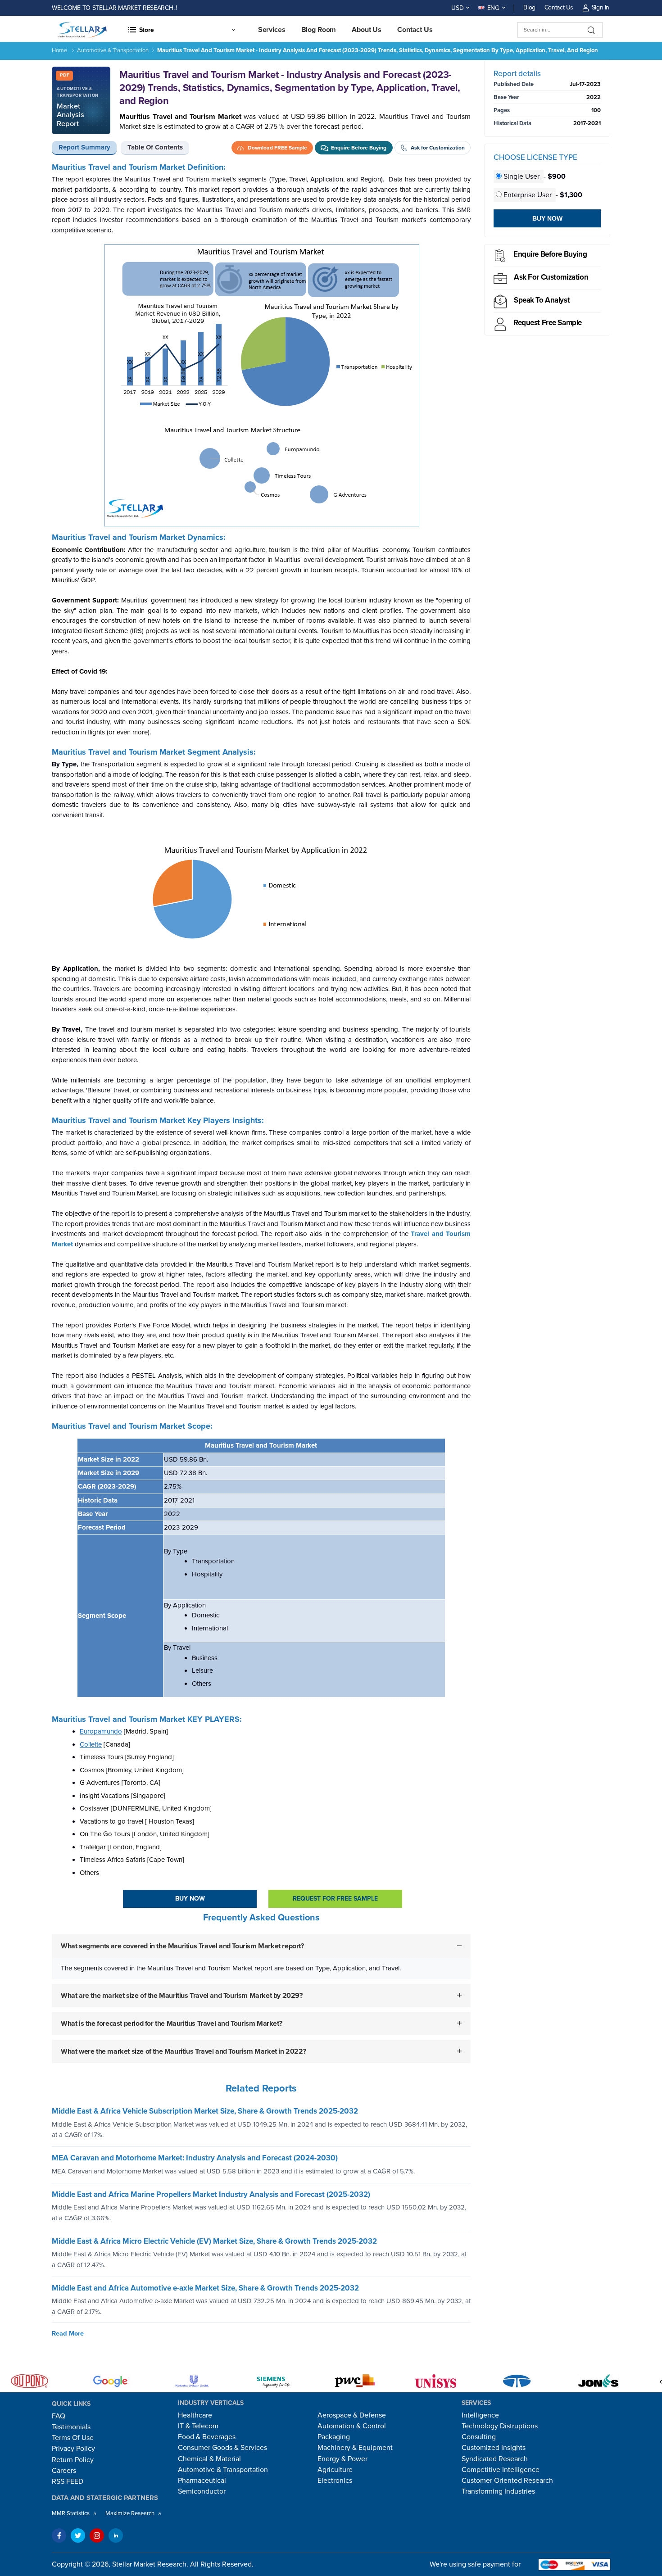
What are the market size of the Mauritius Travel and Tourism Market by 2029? (182, 1996)
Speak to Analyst (542, 300)
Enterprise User (528, 195)
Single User (521, 177)
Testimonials (71, 2427)
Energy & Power (342, 2459)
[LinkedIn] (116, 2535)
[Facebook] (59, 2535)
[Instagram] (97, 2535)
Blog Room (319, 30)
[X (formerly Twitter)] (78, 2535)
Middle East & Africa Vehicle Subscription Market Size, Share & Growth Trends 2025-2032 (205, 2111)
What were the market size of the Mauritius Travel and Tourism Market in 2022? (183, 2051)
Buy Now (190, 1899)
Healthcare (195, 2415)
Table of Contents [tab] (155, 147)
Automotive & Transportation (113, 50)
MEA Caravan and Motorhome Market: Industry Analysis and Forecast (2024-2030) (195, 2158)
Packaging (334, 2437)
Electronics (335, 2481)
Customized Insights (494, 2448)
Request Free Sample (548, 323)
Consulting (479, 2437)
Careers (64, 2471)
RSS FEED (68, 2481)
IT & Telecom (198, 2426)
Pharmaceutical (202, 2481)
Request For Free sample (335, 1899)
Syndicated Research (495, 2459)
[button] (181, 30)
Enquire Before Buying (550, 254)
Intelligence (480, 2415)
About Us (367, 30)
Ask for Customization (551, 277)
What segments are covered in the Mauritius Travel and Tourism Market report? (182, 1946)
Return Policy (73, 2460)
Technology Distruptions (500, 2426)
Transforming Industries (498, 2491)
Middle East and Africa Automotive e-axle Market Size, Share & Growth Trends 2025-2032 (205, 2288)
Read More (68, 2334)
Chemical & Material (209, 2459)
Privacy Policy (73, 2449)
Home (59, 50)
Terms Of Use (73, 2438)
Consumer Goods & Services (222, 2448)
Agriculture (335, 2470)
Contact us (415, 30)
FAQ (59, 2416)
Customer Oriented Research (507, 2481)
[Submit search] (592, 30)
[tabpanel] (261, 1120)
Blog (529, 7)
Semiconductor (202, 2491)
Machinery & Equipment (355, 2448)
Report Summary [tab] (84, 147)
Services (272, 30)
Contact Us (559, 7)
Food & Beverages (207, 2437)
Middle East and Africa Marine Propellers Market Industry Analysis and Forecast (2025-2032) (211, 2194)
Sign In (601, 7)
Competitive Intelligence (501, 2470)
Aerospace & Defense (352, 2415)
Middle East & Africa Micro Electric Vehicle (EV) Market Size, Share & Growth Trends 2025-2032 (214, 2241)
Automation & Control (352, 2426)
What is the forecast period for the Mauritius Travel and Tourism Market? (171, 2024)
